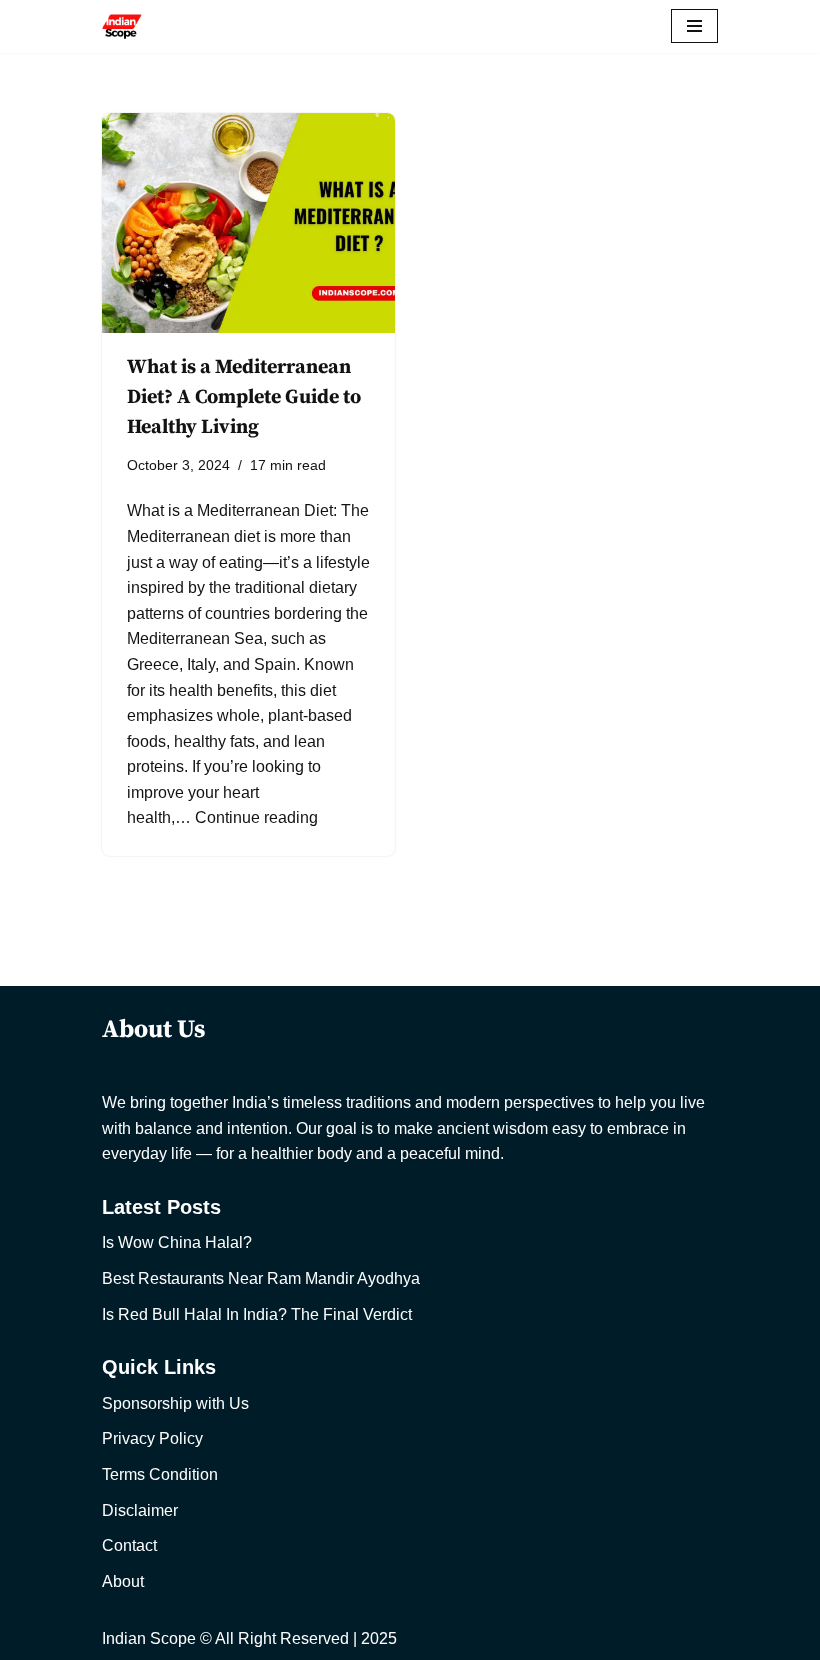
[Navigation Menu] (694, 26)
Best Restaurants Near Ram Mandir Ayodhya (261, 1278)
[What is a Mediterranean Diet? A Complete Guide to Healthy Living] (248, 223)
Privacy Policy (152, 1438)
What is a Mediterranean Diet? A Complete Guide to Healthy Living (244, 397)
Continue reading (256, 817)
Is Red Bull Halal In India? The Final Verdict (257, 1314)
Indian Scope (149, 1638)
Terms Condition (160, 1474)
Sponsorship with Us (175, 1403)
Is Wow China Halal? (177, 1242)
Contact (129, 1545)
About (123, 1581)
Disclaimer (140, 1510)
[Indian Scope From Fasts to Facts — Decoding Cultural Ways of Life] (122, 26)
